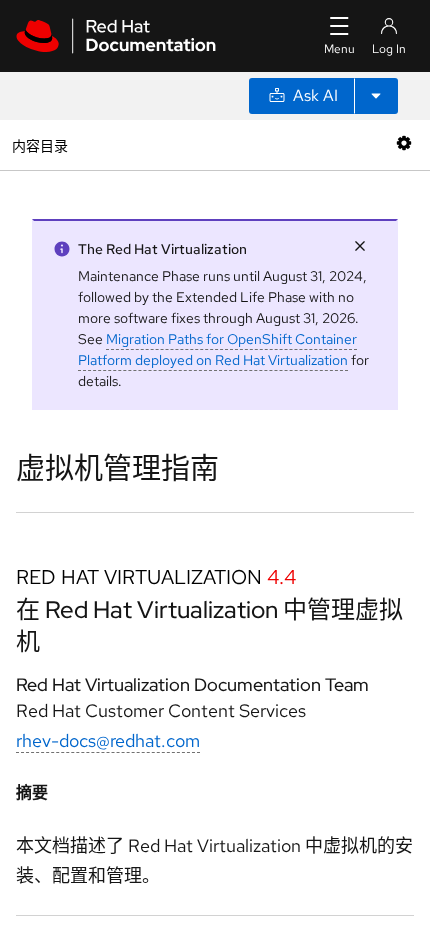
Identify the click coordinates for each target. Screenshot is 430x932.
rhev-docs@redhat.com (108, 740)
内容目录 (39, 144)
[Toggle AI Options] (376, 96)
